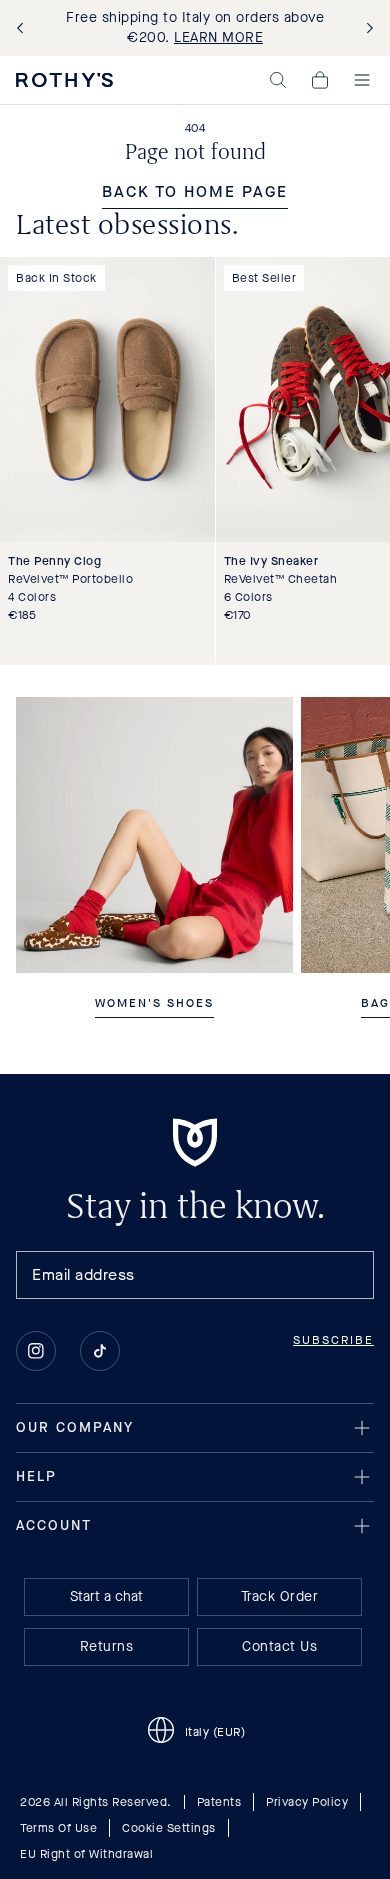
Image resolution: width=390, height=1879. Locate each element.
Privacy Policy (307, 1802)
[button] (278, 80)
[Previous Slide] (24, 28)
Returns (107, 1646)
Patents (219, 1802)
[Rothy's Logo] (64, 80)
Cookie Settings (169, 1828)
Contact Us (279, 1646)
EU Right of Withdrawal (86, 1854)
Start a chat (106, 1596)
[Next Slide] (366, 28)
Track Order (280, 1596)
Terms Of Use (58, 1828)
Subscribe (333, 1340)
